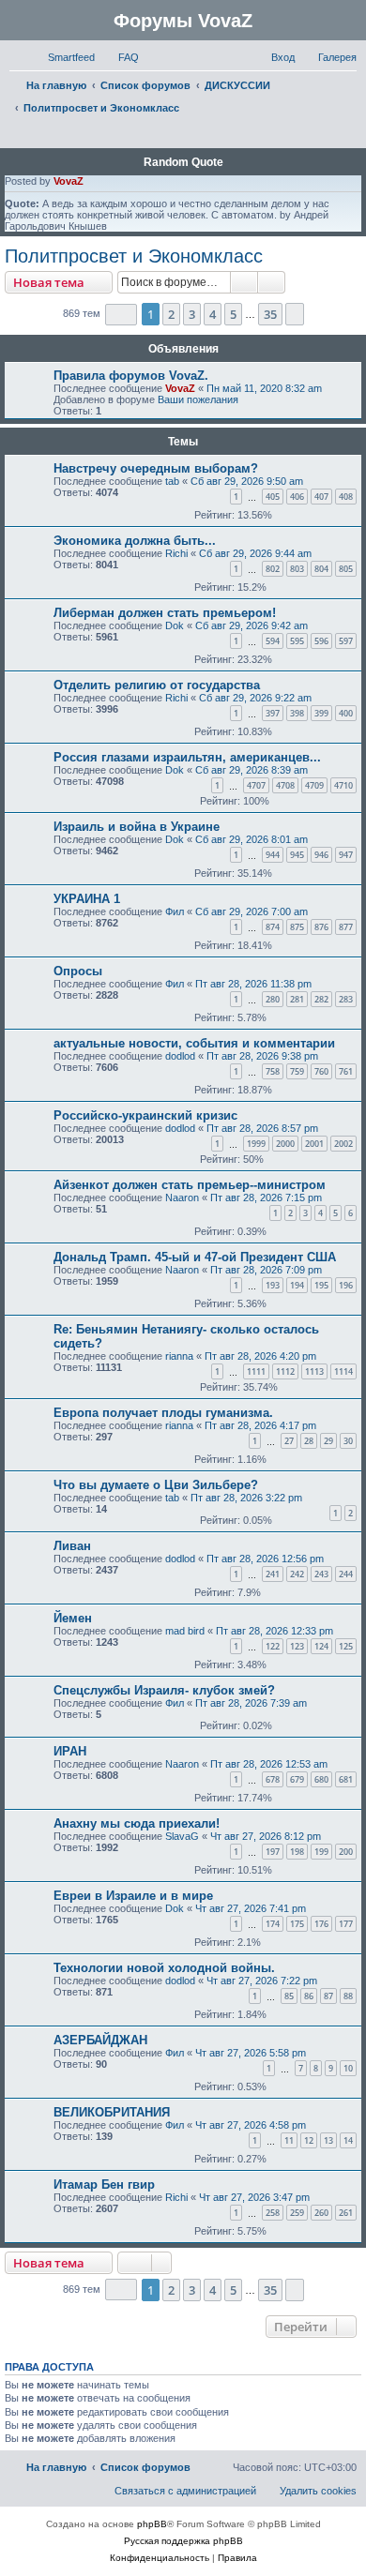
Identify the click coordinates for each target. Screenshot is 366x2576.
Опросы (78, 971)
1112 (285, 1371)
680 (321, 1779)
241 (273, 1574)
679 (297, 1779)
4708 (285, 785)
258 (273, 2213)
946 (321, 855)
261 (346, 2213)
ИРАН (70, 1751)
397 (273, 713)
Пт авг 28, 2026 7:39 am (251, 1703)
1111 (256, 1371)
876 (321, 927)
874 (273, 927)
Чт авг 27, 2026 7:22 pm (262, 1981)
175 (297, 1924)
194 (297, 1285)
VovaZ (69, 181)
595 (297, 641)
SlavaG (182, 1836)
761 (346, 1071)
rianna (179, 1356)
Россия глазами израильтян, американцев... (187, 757)
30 (348, 1441)
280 (273, 999)
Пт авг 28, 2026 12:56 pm (265, 1559)
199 (321, 1852)
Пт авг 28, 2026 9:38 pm (262, 1056)
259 (297, 2213)
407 (321, 497)
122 (273, 1646)
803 (297, 569)
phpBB (152, 2524)
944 (273, 855)
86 (309, 1996)
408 (346, 497)
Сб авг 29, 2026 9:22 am (255, 698)
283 (346, 999)
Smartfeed (71, 57)
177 (346, 1924)
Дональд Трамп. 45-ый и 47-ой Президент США (195, 1257)
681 (346, 1779)
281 (297, 999)
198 (297, 1852)
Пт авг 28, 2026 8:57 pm (262, 1128)
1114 (343, 1371)
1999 (256, 1144)
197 (273, 1852)
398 (297, 713)
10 (348, 2068)
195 (321, 1285)
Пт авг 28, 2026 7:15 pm (266, 1198)
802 (273, 569)
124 (321, 1646)
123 (297, 1646)
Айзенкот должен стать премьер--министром (190, 1185)
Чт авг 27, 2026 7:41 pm (251, 1908)
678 (273, 1779)
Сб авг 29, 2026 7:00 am (252, 911)
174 (273, 1924)
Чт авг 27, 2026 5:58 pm (251, 2053)
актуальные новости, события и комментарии (194, 1043)
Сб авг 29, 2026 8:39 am (252, 770)
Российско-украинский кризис (145, 1115)
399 (321, 713)
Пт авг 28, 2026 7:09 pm (266, 1270)
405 (273, 497)
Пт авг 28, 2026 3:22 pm (246, 1498)
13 (328, 2140)
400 (346, 713)
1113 (314, 1371)
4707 (256, 785)
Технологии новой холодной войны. (164, 1968)
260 (321, 2213)
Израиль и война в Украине (137, 827)
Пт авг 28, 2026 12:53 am (269, 1764)
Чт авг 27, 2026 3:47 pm (254, 2197)
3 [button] (192, 314)
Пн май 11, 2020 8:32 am (264, 388)
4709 (314, 785)
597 (346, 641)
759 (297, 1071)
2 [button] (171, 314)
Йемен (73, 1618)
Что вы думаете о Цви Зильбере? (156, 1485)
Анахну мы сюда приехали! (137, 1823)
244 (346, 1574)
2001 (314, 1144)
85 (289, 1996)
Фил (175, 911)
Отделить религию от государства (157, 685)
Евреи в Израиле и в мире (133, 1896)
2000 (285, 1144)
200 (346, 1852)
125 (346, 1646)
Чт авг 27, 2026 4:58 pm (251, 2125)
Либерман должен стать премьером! (165, 613)
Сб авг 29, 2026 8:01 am (252, 839)
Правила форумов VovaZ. (131, 376)
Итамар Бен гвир (104, 2184)
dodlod (180, 1056)
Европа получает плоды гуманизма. (163, 1413)
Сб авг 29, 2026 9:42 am (252, 625)
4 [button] (213, 314)
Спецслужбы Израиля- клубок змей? (164, 1690)
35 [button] (270, 314)
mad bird (185, 1631)
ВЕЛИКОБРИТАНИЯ (112, 2112)
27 (289, 1441)
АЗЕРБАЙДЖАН (100, 2040)
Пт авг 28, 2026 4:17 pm (260, 1425)
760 (321, 1071)
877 (346, 927)
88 (348, 1996)
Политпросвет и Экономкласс (134, 256)
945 (297, 855)
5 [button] (233, 314)
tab (172, 481)
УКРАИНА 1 (87, 899)
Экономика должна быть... (135, 541)
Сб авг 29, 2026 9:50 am (247, 481)
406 (297, 497)
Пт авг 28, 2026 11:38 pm (253, 984)
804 (321, 569)
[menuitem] (120, 57)
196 (346, 1285)
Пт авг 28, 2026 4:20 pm (260, 1356)
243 (321, 1574)
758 (273, 1071)
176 (321, 1924)
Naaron (182, 1198)
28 (309, 1441)
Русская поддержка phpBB (183, 2541)
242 (297, 1574)
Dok (175, 625)
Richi (176, 553)
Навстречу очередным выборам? (156, 468)
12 (309, 2140)
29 (328, 1441)
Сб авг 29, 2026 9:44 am (255, 553)
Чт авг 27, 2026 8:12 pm (266, 1836)
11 (289, 2140)
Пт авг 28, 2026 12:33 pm (274, 1631)
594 (273, 641)
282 (321, 999)
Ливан (72, 1546)
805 (346, 569)
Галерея (337, 57)
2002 (343, 1144)
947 (346, 855)
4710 (343, 785)
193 (273, 1285)
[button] (121, 315)
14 (348, 2140)
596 (321, 641)
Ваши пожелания (198, 399)
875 (297, 927)
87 (328, 1996)
